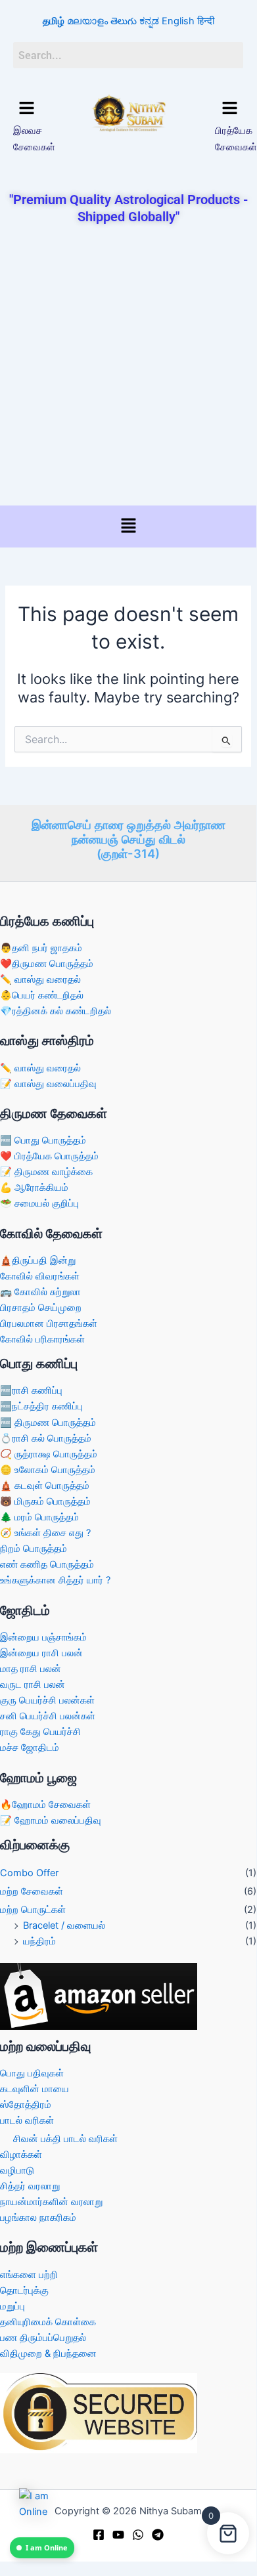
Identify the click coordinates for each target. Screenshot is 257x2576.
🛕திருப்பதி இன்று (38, 1260)
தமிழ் (54, 21)
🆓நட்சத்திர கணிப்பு (41, 1406)
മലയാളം (87, 21)
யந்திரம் (39, 1941)
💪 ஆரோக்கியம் (34, 1188)
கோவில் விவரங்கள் (40, 1276)
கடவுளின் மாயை (35, 2089)
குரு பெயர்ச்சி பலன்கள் (47, 1700)
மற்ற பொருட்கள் (33, 1910)
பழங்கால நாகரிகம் (38, 2218)
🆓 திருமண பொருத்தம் (48, 1423)
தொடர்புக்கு (24, 2290)
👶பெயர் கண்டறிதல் (42, 995)
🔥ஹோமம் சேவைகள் (45, 1805)
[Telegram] (158, 2535)
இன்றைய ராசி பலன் (41, 1653)
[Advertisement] (128, 366)
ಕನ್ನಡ (149, 21)
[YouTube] (118, 2535)
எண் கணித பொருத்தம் (47, 1564)
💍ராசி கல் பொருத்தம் (46, 1438)
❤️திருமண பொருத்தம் (47, 964)
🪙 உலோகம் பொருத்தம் (48, 1470)
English (178, 21)
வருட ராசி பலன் (33, 1685)
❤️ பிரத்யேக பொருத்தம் (49, 1156)
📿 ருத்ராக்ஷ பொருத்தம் (49, 1454)
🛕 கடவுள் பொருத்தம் (45, 1486)
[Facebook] (99, 2535)
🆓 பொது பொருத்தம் (43, 1140)
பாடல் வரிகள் (27, 2120)
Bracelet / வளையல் (64, 1925)
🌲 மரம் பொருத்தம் (39, 1517)
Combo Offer (29, 1873)
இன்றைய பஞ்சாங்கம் (43, 1637)
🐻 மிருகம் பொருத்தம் (45, 1501)
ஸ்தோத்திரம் (26, 2105)
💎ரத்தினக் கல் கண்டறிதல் (56, 1011)
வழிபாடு (17, 2170)
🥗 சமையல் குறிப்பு (39, 1203)
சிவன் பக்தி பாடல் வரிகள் (65, 2139)
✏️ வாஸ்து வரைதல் (40, 979)
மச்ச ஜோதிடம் (30, 1748)
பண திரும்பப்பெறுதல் (43, 2338)
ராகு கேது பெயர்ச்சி (40, 1732)
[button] (27, 109)
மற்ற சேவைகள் (32, 1891)
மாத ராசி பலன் (31, 1669)
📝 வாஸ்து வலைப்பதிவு (48, 1084)
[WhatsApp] (138, 2535)
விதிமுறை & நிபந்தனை (48, 2353)
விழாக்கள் (21, 2155)
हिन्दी (206, 21)
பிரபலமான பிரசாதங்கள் (49, 1323)
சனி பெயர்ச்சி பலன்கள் (48, 1716)
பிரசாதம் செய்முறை (41, 1308)
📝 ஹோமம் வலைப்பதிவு (51, 1820)
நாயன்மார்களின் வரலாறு (51, 2202)
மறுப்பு (12, 2306)
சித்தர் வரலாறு (30, 2186)
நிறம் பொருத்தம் (34, 1549)
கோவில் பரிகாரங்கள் (42, 1339)
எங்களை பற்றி (29, 2275)
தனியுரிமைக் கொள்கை (48, 2322)
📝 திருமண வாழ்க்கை (46, 1172)
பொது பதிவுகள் (32, 2073)
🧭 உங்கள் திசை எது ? (45, 1533)
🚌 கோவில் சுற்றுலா (40, 1292)
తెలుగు (124, 21)
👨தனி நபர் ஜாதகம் (41, 948)
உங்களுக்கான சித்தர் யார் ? (55, 1580)
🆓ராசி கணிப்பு (31, 1390)
